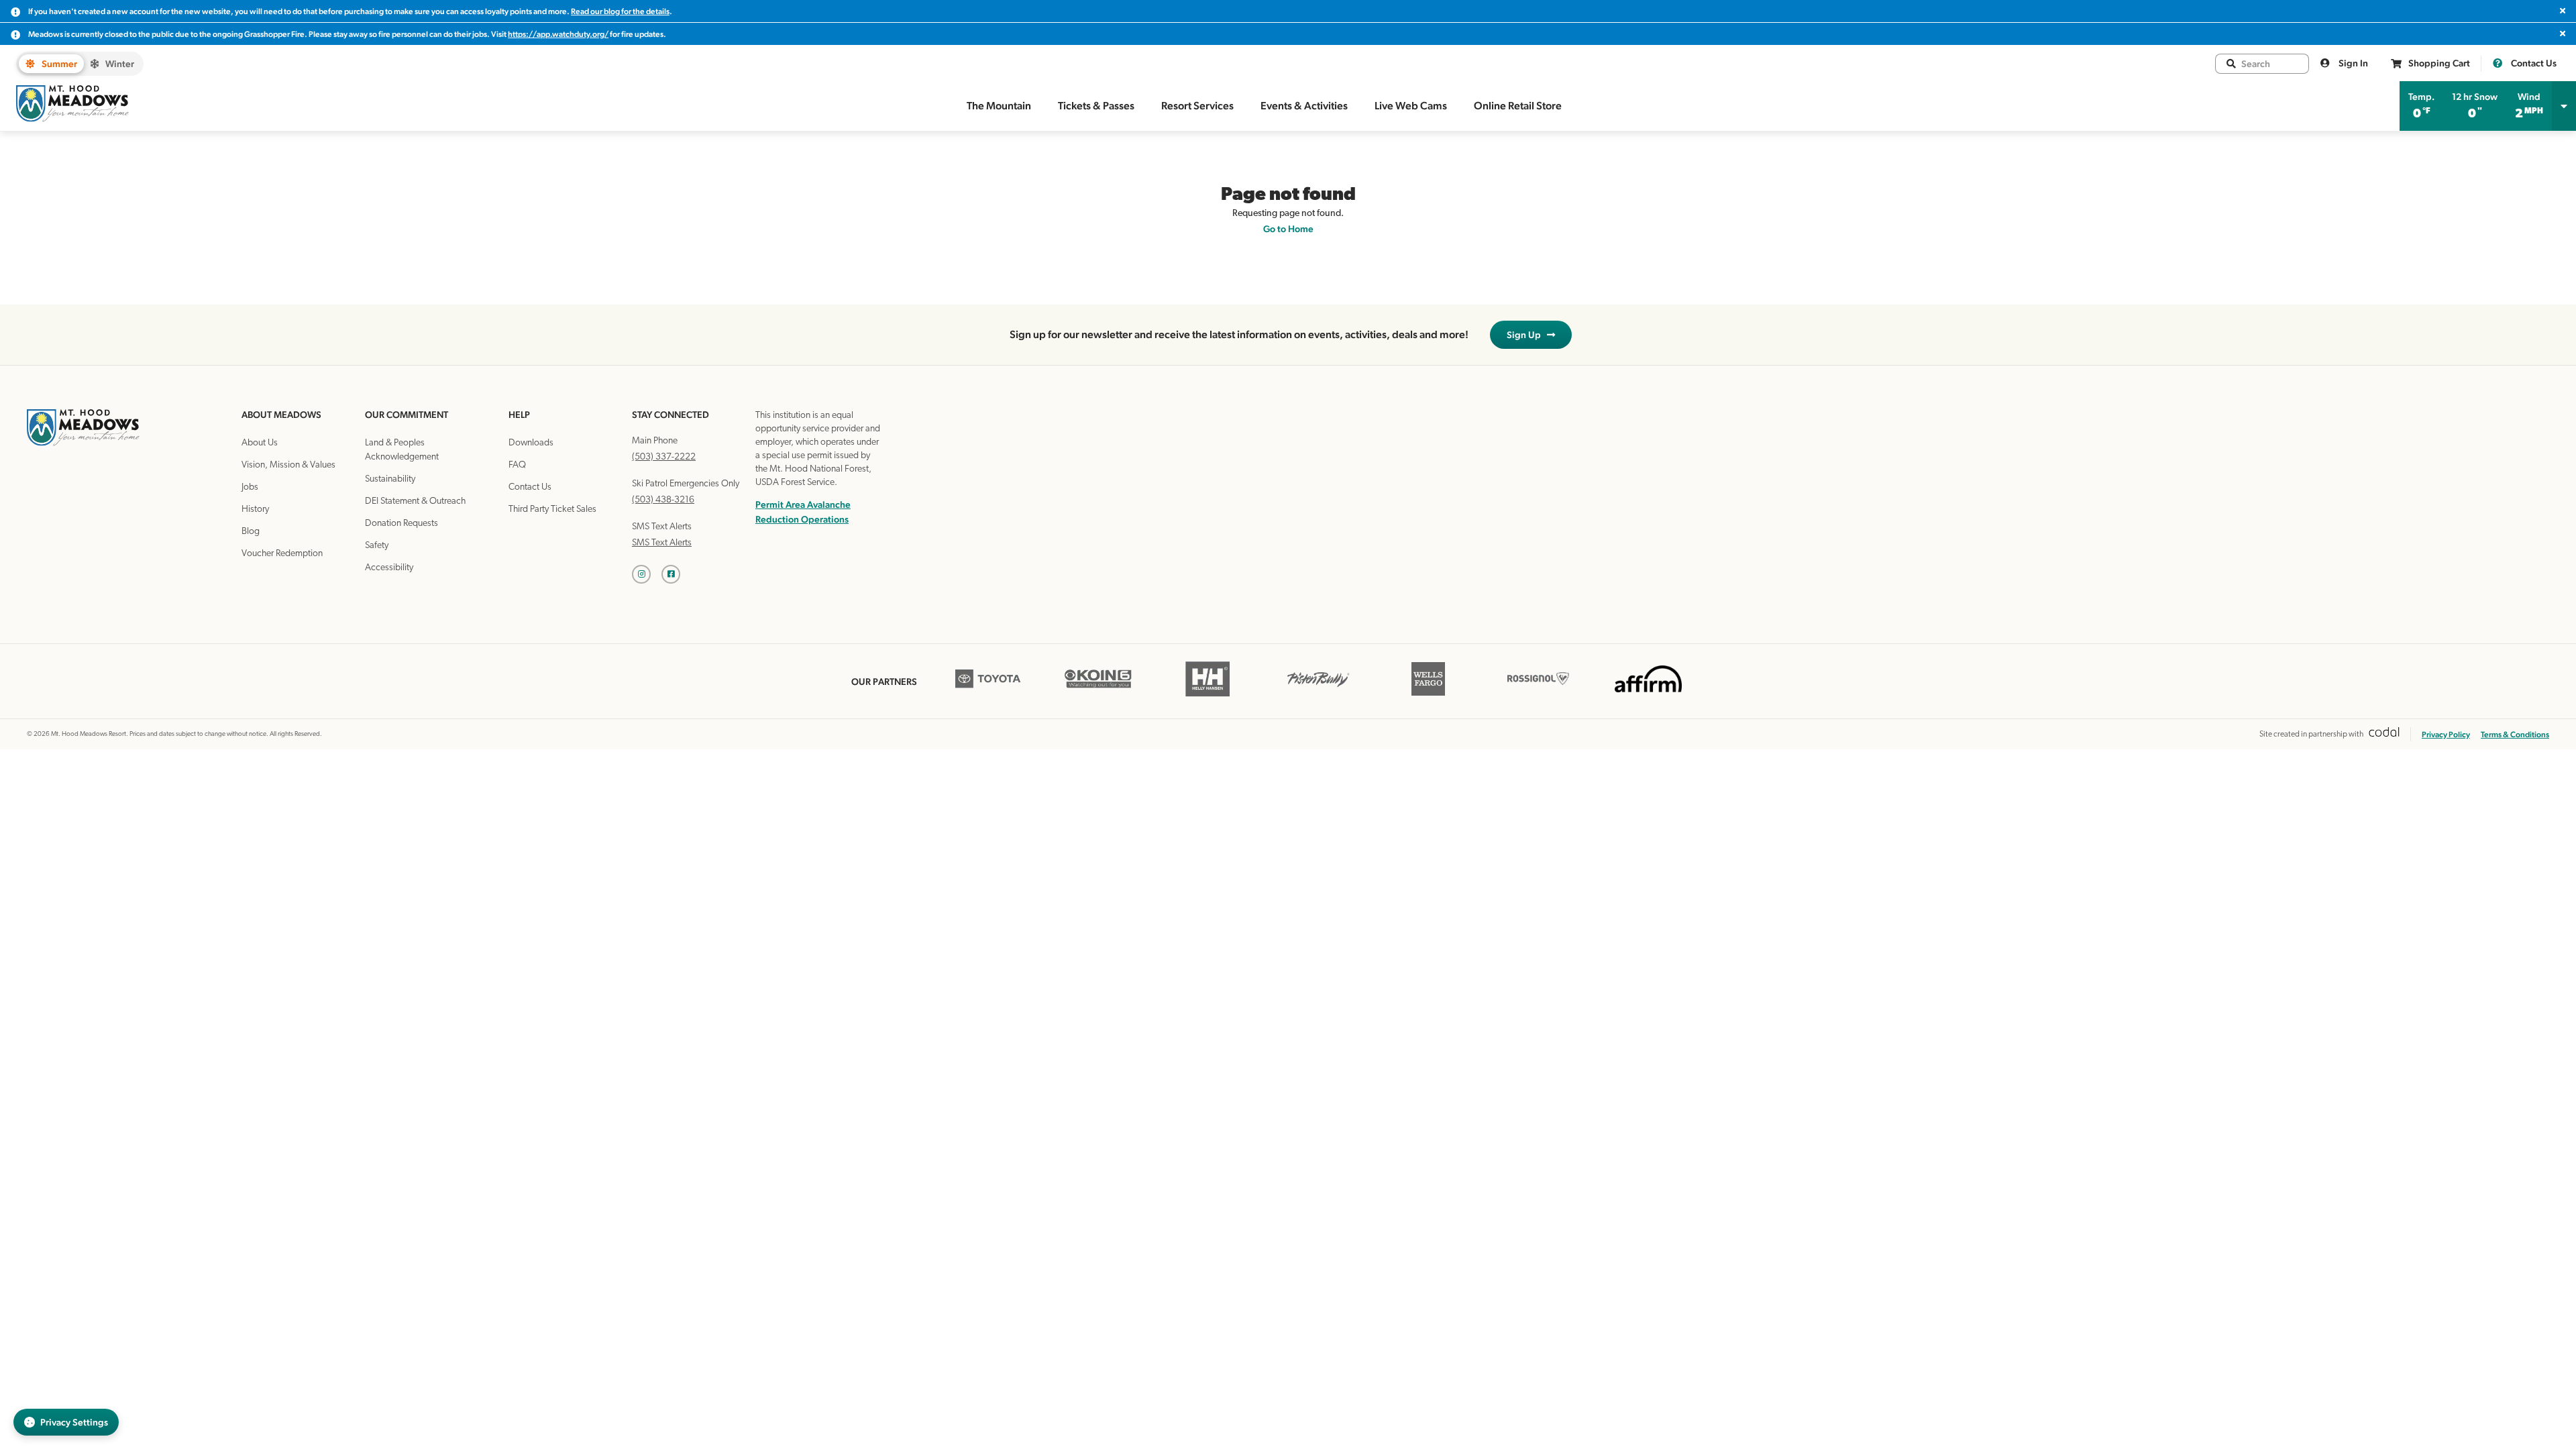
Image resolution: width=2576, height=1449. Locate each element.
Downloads (531, 443)
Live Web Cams (1411, 106)
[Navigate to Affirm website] (1648, 695)
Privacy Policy (2446, 735)
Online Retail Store (1518, 106)
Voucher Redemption (282, 554)
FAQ (517, 465)
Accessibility (389, 568)
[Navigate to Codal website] (2384, 734)
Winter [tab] (120, 64)
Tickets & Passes (1096, 106)
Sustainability (390, 479)
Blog (251, 532)
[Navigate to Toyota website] (988, 695)
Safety (377, 546)
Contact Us (2533, 63)
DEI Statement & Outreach (415, 501)
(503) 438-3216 (663, 500)
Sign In (2352, 63)
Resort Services (1197, 106)
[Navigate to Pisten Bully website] (1318, 695)
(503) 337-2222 (664, 457)
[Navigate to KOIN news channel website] (1098, 695)
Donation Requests (401, 524)
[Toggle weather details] (2564, 106)
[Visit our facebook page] (676, 574)
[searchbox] (2269, 64)
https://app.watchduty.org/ (558, 34)
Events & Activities (1304, 106)
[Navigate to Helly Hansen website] (1208, 695)
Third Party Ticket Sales (552, 509)
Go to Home (1288, 229)
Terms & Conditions (2515, 735)
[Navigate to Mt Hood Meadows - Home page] (72, 106)
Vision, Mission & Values (288, 465)
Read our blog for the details (620, 11)
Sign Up (1527, 335)
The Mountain (999, 106)
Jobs (250, 487)
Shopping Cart (2439, 63)
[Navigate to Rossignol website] (1538, 695)
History (255, 509)
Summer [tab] (59, 64)
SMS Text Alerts (662, 543)
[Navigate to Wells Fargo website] (1428, 695)
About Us (260, 443)
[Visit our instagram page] (647, 574)
